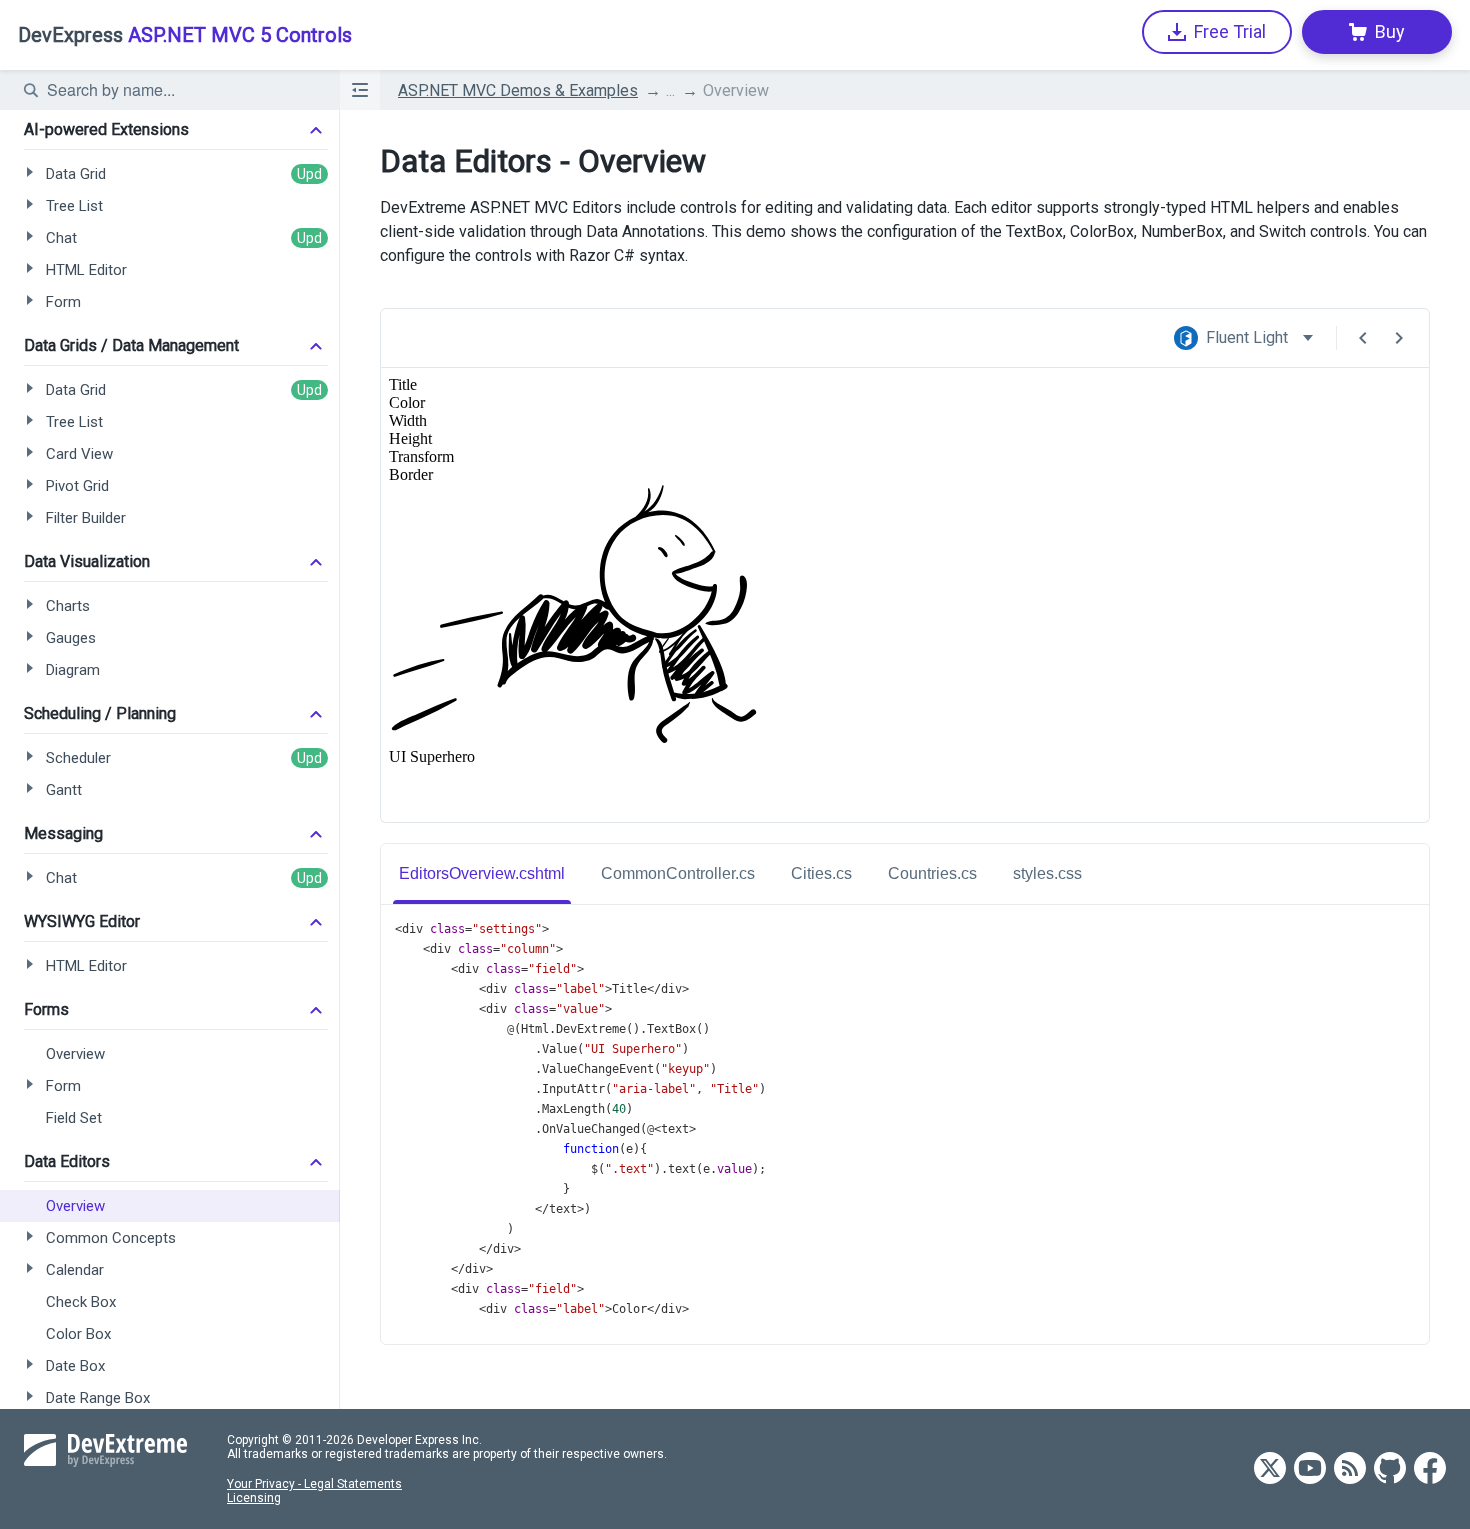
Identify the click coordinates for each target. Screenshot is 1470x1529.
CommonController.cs (678, 873)
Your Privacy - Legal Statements (314, 1484)
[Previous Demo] (1363, 338)
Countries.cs (932, 873)
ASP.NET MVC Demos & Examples (518, 90)
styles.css (1047, 873)
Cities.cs (821, 873)
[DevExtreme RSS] (1350, 1469)
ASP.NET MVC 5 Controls (185, 35)
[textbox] (181, 90)
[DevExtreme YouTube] (1310, 1469)
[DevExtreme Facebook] (1430, 1469)
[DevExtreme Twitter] (1270, 1469)
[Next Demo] (1399, 338)
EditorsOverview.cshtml (482, 873)
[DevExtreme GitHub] (1390, 1469)
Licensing (254, 1498)
